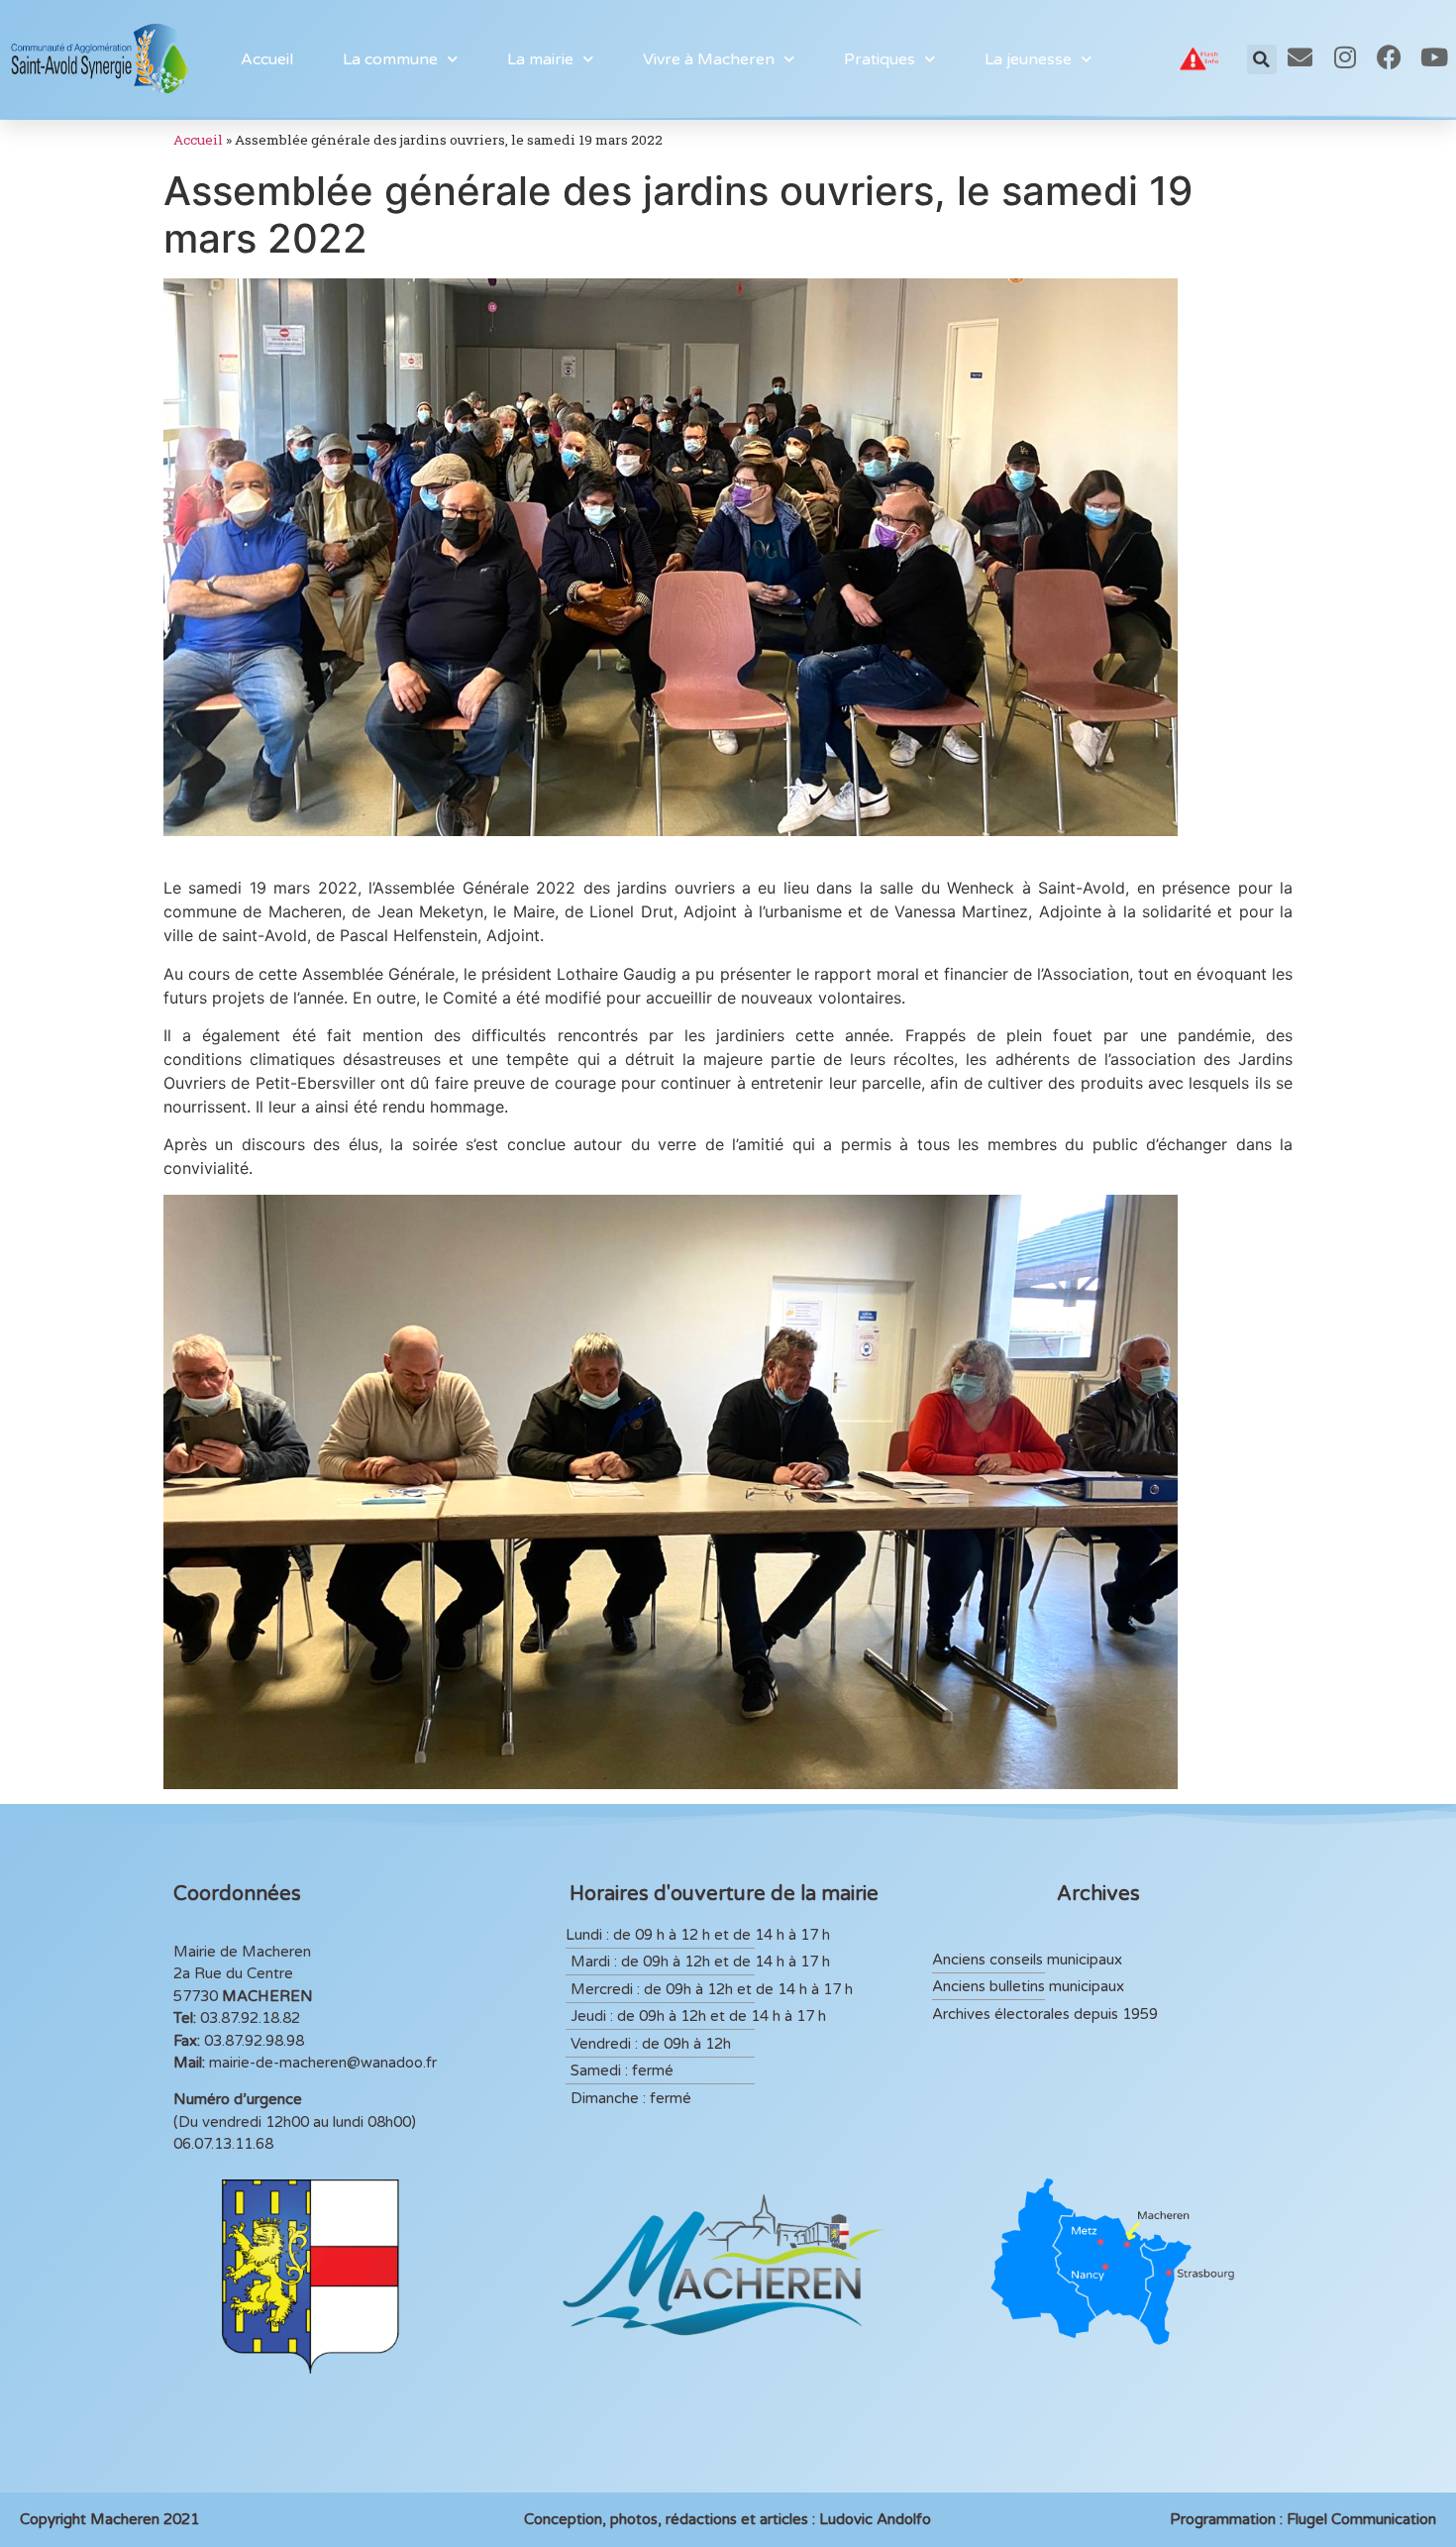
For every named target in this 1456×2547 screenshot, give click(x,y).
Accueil (267, 59)
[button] (1262, 59)
